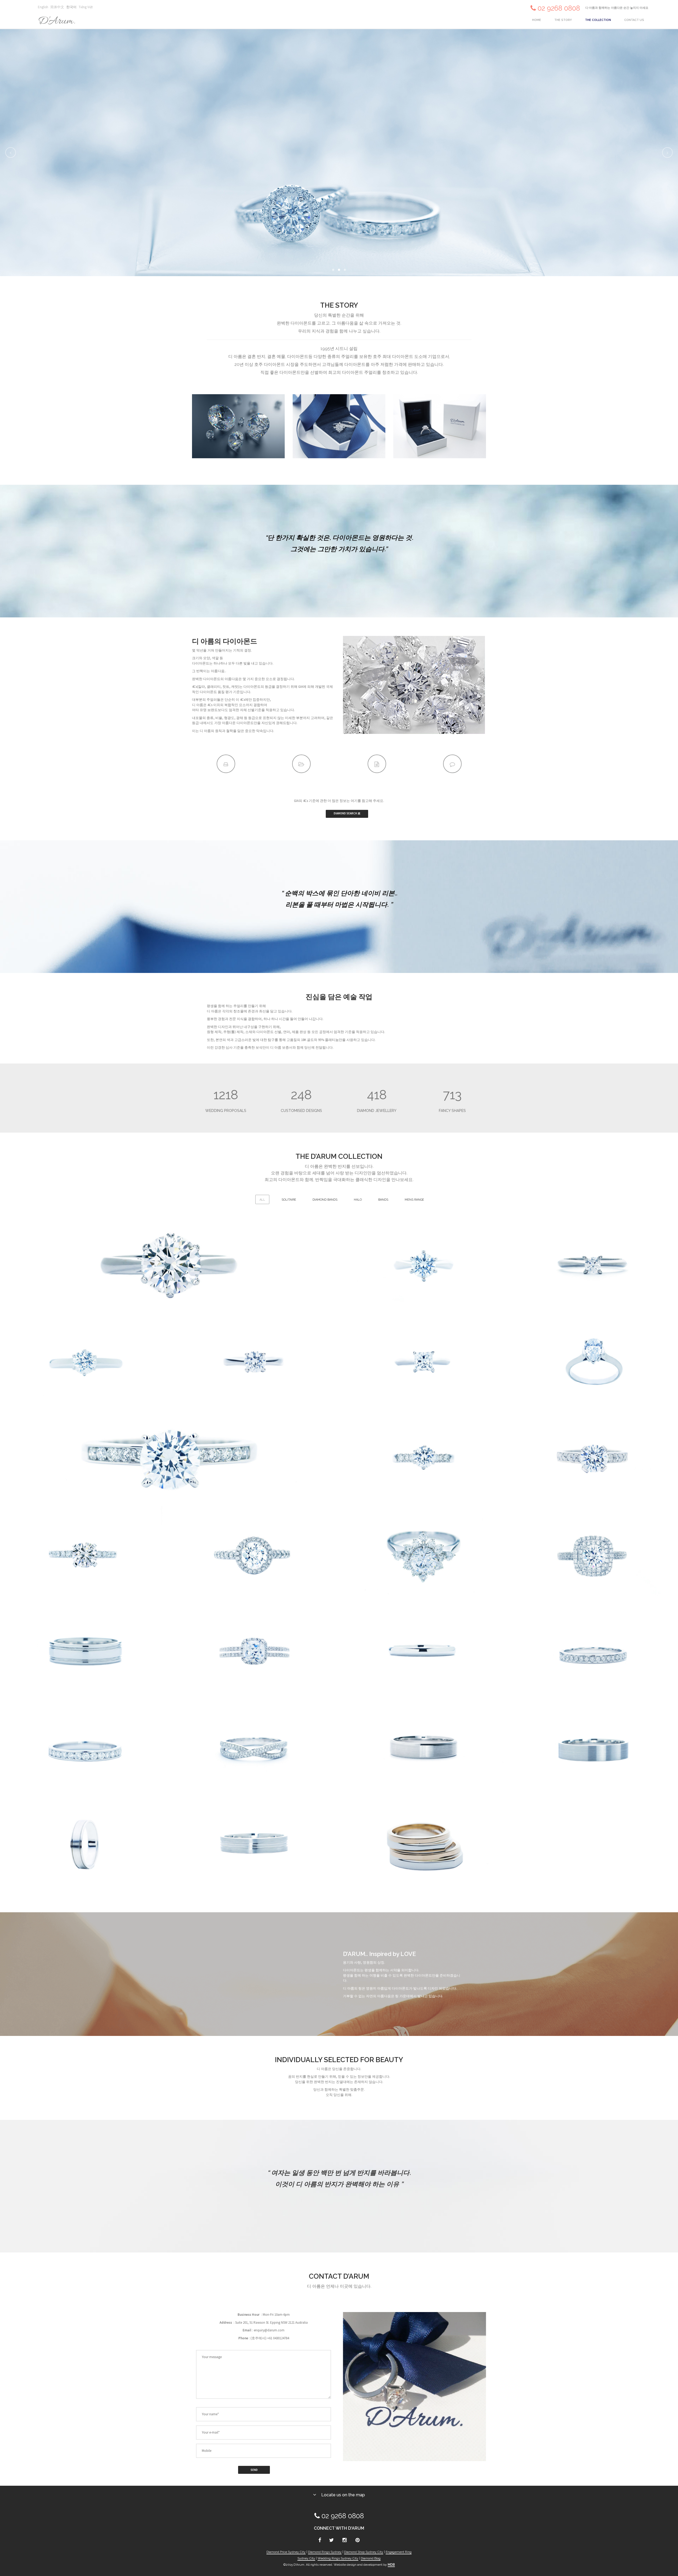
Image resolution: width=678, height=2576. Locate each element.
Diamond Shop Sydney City (364, 2552)
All (262, 1200)
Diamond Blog (371, 2558)
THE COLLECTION (598, 20)
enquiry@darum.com (269, 2330)
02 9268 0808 (559, 8)
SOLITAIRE (289, 1200)
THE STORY (563, 20)
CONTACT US (634, 20)
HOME (537, 20)
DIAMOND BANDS (325, 1200)
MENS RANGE (414, 1200)
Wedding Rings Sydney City (338, 2558)
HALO (358, 1200)
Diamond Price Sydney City (286, 2552)
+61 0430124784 (278, 2338)
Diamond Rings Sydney (325, 2552)
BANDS (383, 1200)
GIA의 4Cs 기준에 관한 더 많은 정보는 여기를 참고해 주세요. (339, 801)
